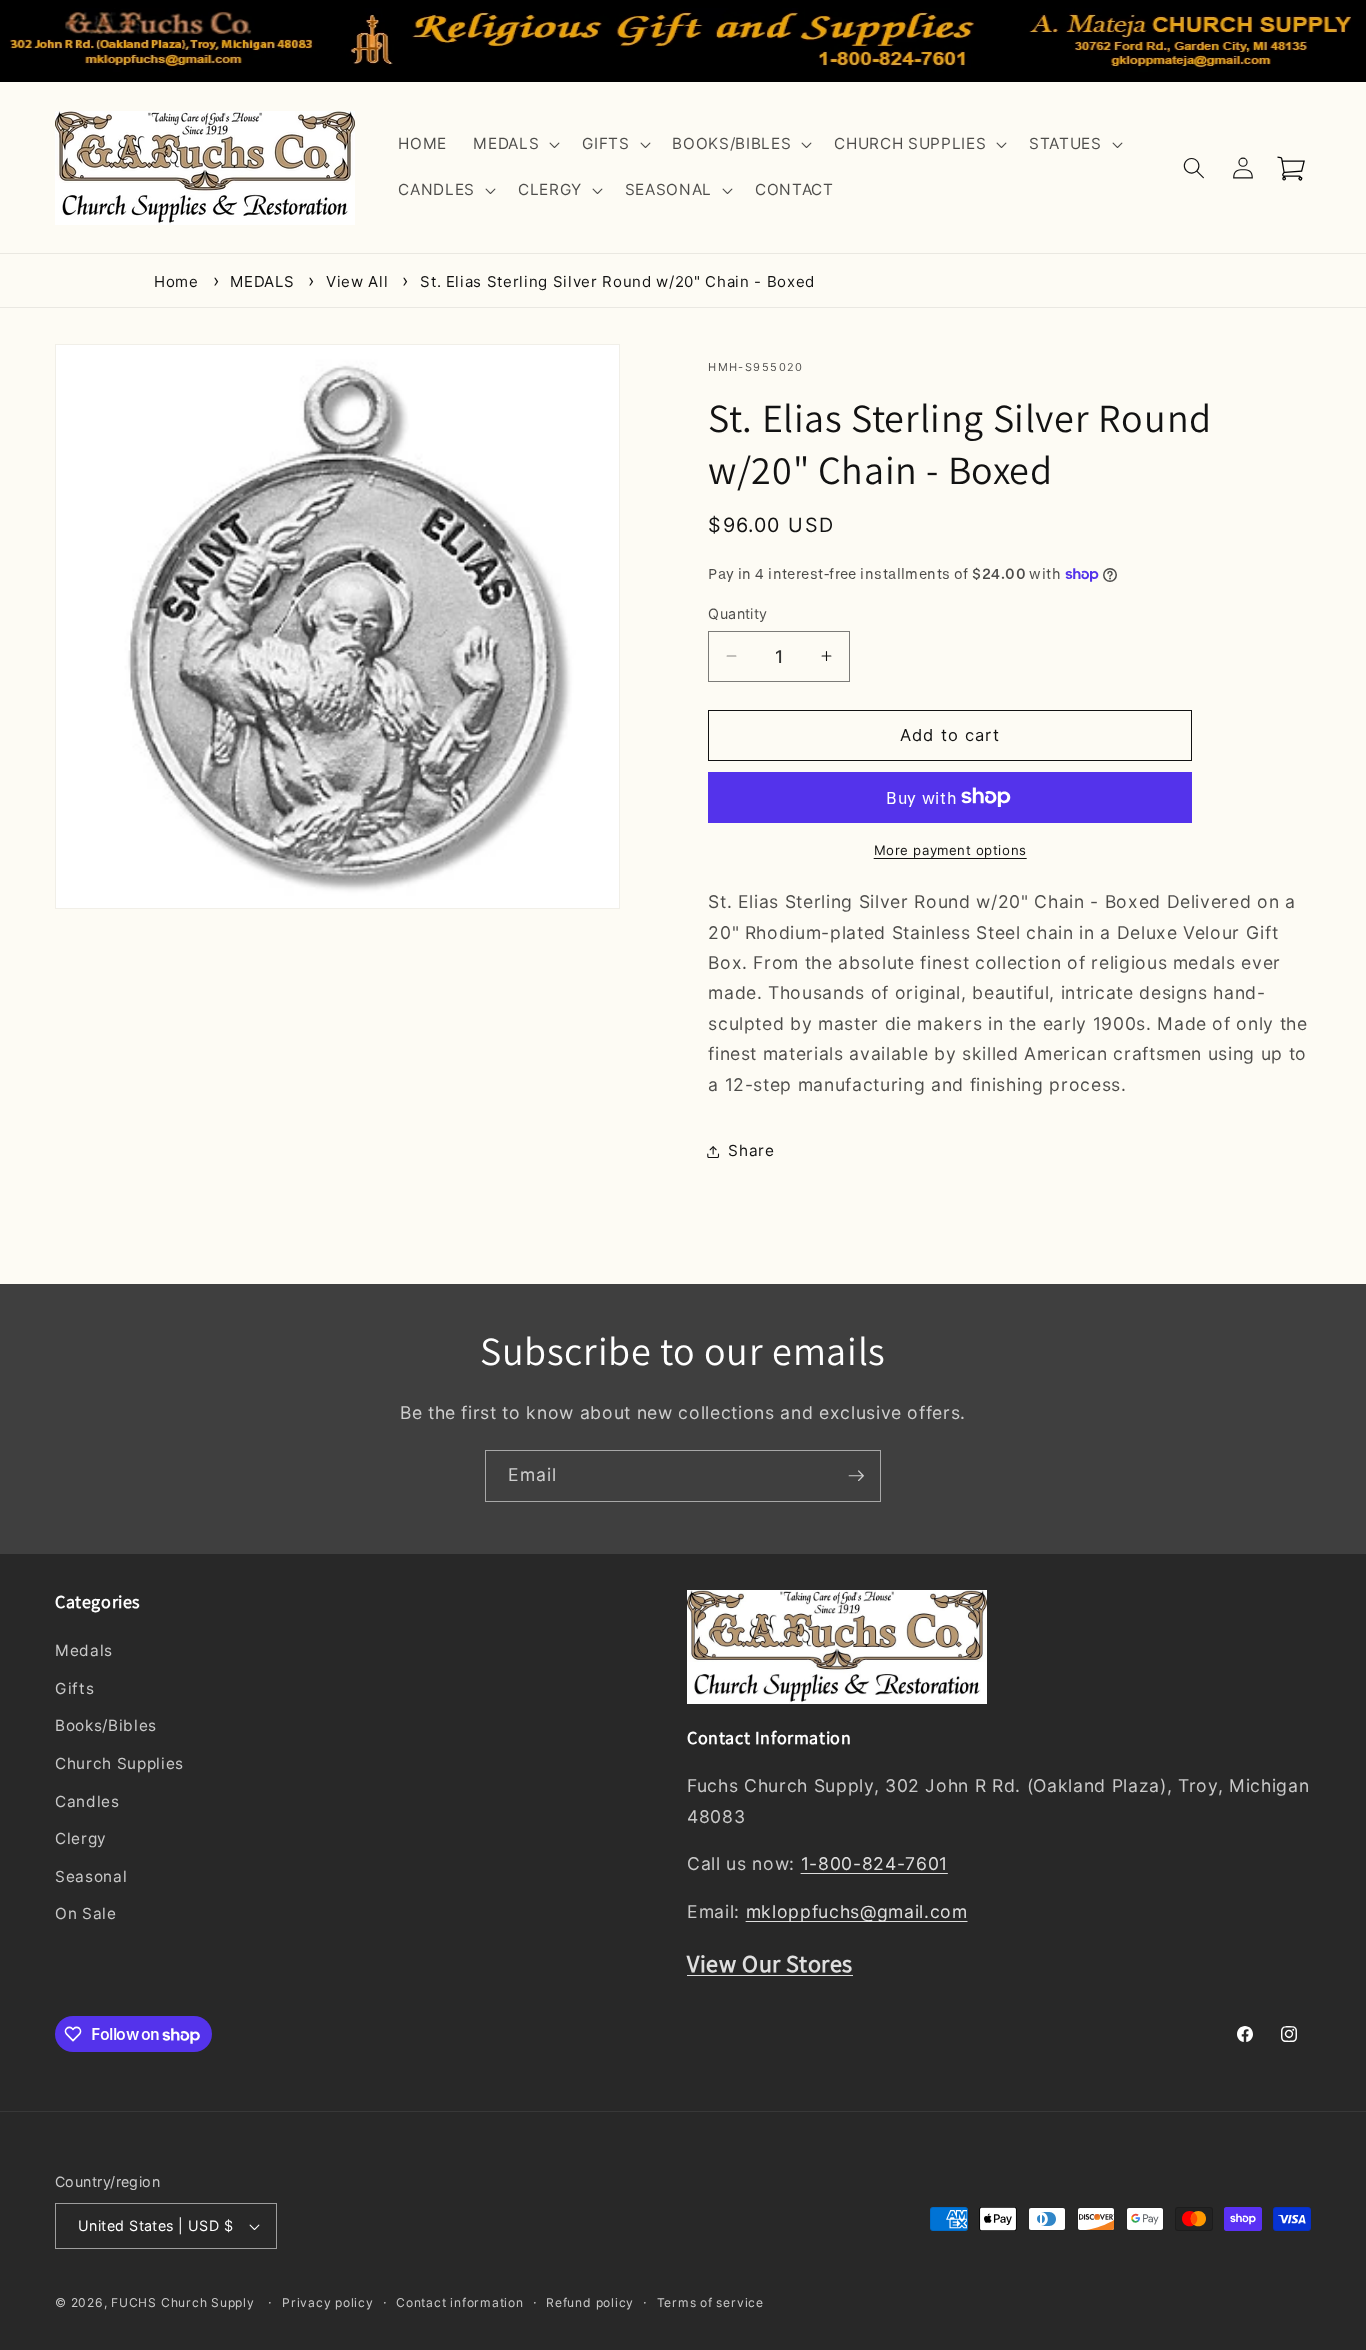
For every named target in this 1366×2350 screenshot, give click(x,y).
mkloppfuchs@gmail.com (857, 1912)
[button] (514, 145)
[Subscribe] (856, 1476)
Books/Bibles (106, 1726)
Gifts (74, 1688)
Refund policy (590, 2302)
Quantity (738, 612)
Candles (87, 1801)
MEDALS (262, 281)
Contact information (460, 2302)
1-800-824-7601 (874, 1864)
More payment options (950, 849)
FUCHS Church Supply (183, 2302)
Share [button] (751, 1150)
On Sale (86, 1914)
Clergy (81, 1838)
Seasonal (91, 1876)
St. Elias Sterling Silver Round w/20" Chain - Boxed (617, 281)
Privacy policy (328, 2302)
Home (176, 281)
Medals (84, 1650)
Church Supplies (119, 1763)
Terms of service (710, 2302)
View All (357, 281)
